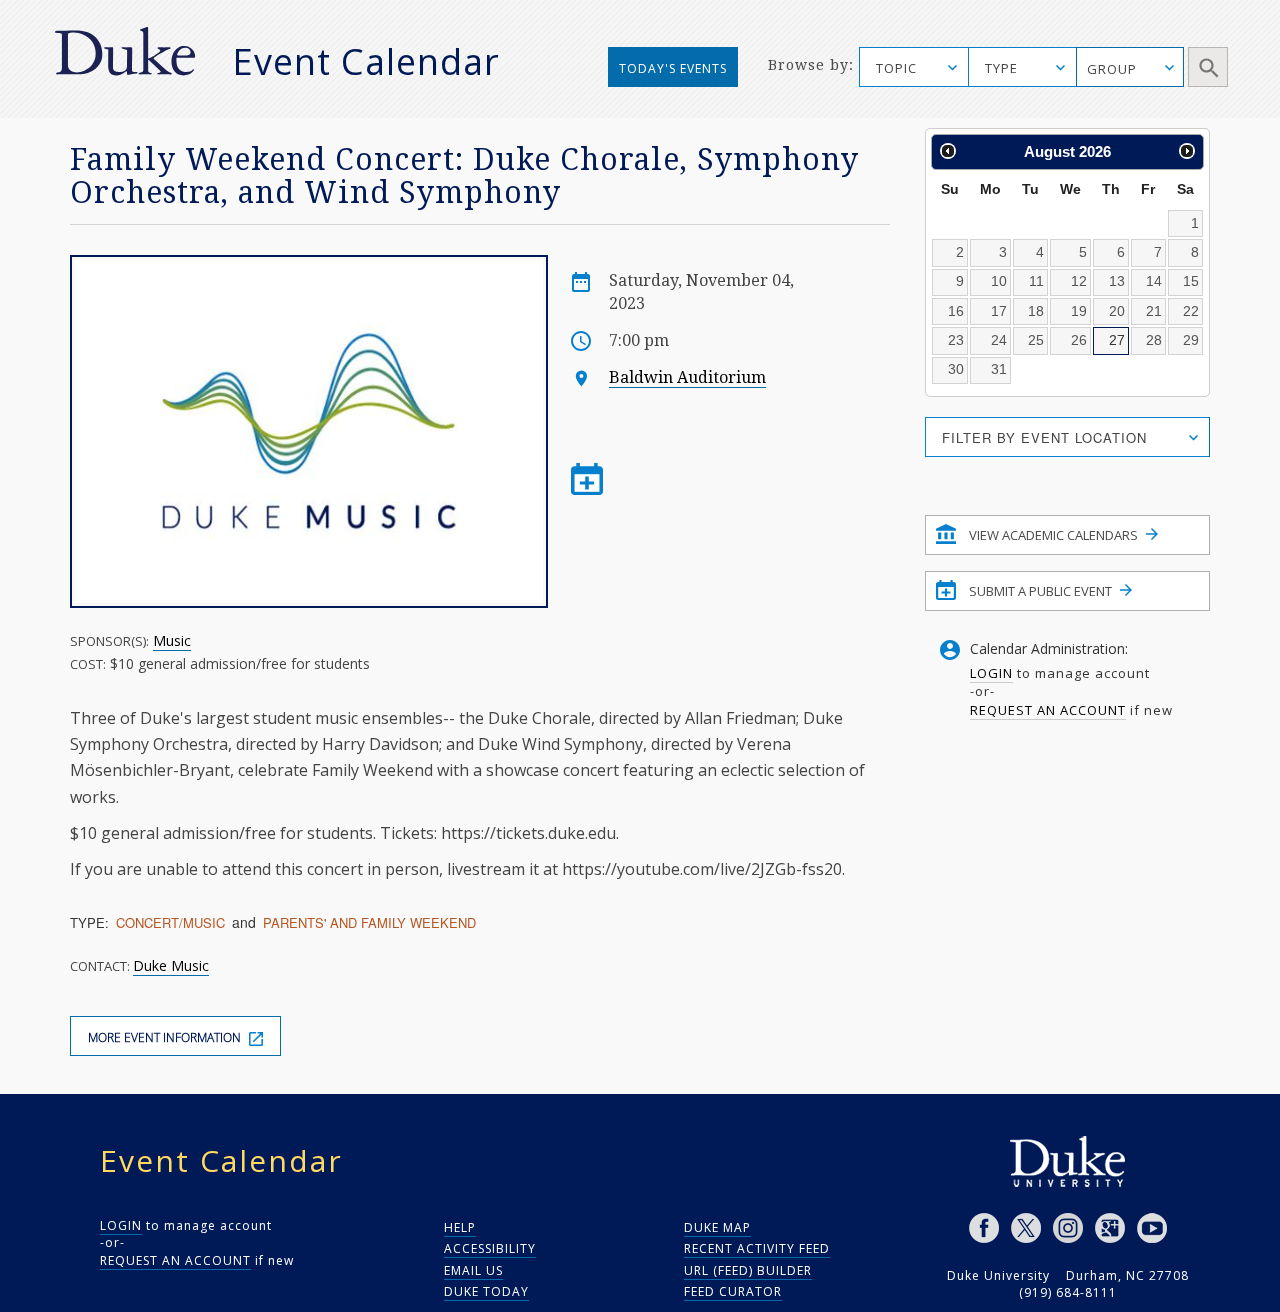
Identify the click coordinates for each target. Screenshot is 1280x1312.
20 (1117, 311)
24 (999, 340)
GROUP (1112, 69)
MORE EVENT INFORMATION (166, 1037)
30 (956, 369)
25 (1036, 340)
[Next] (1187, 151)
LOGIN (991, 673)
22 (1191, 311)
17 (999, 311)
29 (1191, 340)
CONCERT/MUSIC (170, 922)
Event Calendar (366, 61)
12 (1079, 281)
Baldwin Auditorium (687, 377)
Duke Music (171, 965)
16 (956, 311)
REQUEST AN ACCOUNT (1048, 710)
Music (172, 640)
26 (1079, 340)
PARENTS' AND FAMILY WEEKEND (369, 922)
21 (1154, 311)
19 (1079, 311)
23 (956, 340)
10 (999, 281)
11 (1036, 281)
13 (1117, 281)
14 (1154, 281)
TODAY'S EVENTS (673, 68)
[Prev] (948, 151)
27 (1117, 340)
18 (1036, 311)
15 (1191, 281)
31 (999, 369)
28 (1154, 340)
